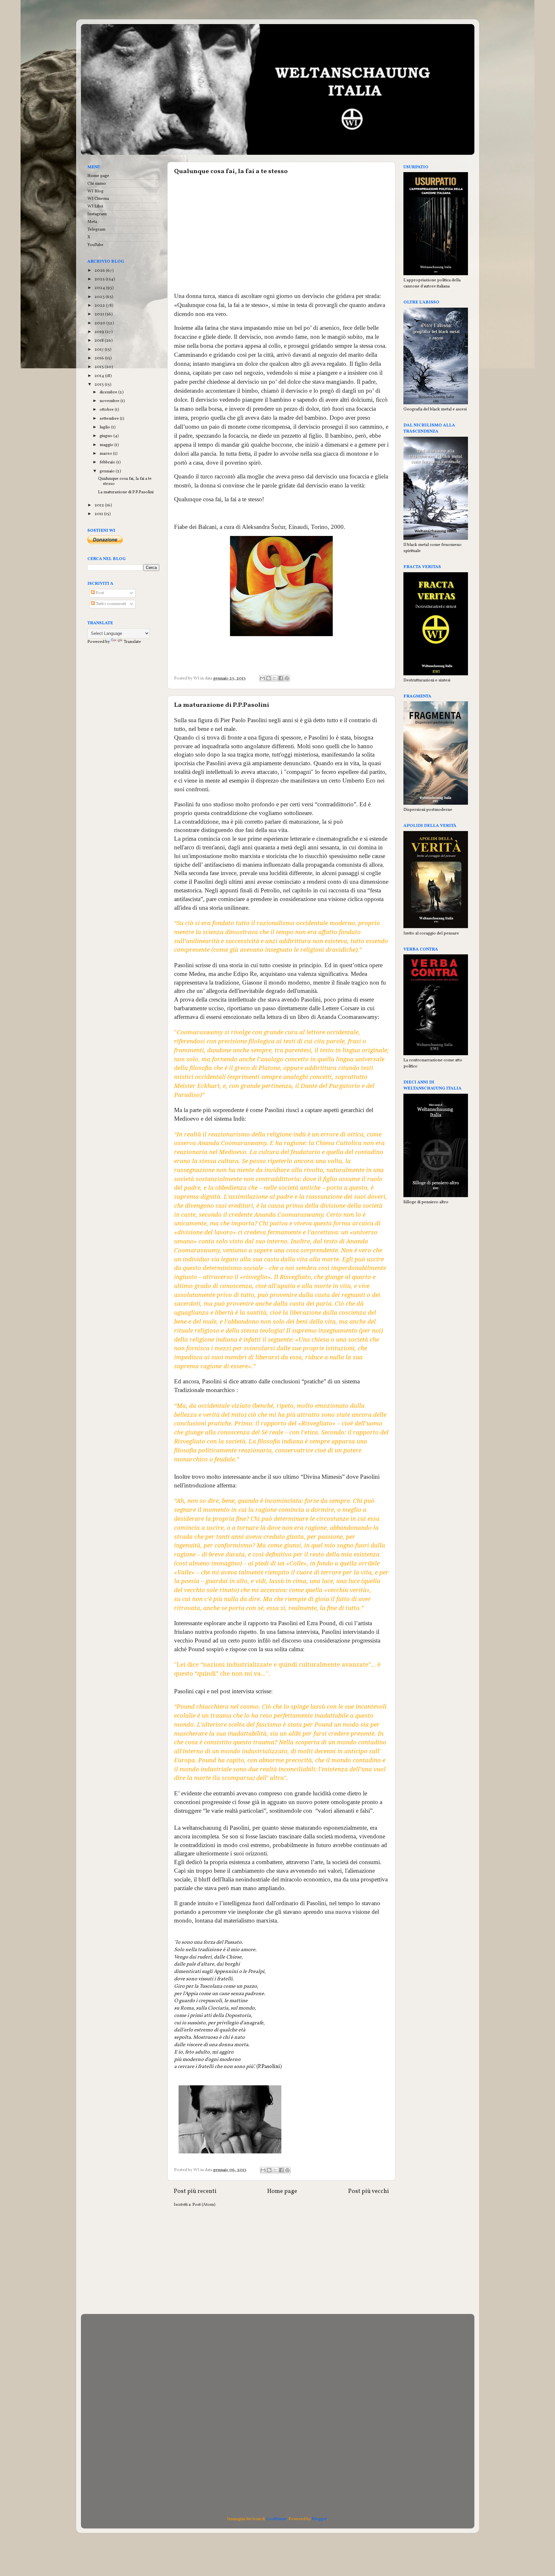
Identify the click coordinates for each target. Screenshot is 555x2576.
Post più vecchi (369, 2191)
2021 (100, 314)
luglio (105, 427)
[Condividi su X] (275, 678)
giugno (106, 436)
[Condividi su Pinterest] (287, 678)
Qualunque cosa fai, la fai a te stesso (231, 171)
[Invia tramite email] (262, 678)
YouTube (95, 245)
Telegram (96, 229)
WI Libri (95, 206)
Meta (92, 222)
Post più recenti (195, 2191)
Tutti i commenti (110, 604)
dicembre (109, 392)
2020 (100, 323)
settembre (110, 419)
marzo (106, 454)
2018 (100, 341)
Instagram (97, 214)
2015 (100, 367)
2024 (100, 288)
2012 (100, 505)
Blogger (319, 2519)
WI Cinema (98, 199)
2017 (100, 350)
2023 (100, 297)
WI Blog (95, 191)
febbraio (108, 462)
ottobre (107, 410)
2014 (100, 376)
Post (99, 593)
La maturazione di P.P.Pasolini (222, 705)
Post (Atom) (204, 2205)
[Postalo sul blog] (269, 678)
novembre (110, 401)
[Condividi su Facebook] (281, 678)
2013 (100, 385)
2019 (100, 332)
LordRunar (276, 2519)
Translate (132, 642)
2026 (100, 271)
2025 (100, 279)
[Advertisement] (281, 239)
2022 (100, 306)
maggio (107, 445)
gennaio (108, 471)
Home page (282, 2191)
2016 (100, 358)
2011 (99, 514)
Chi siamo (97, 184)
